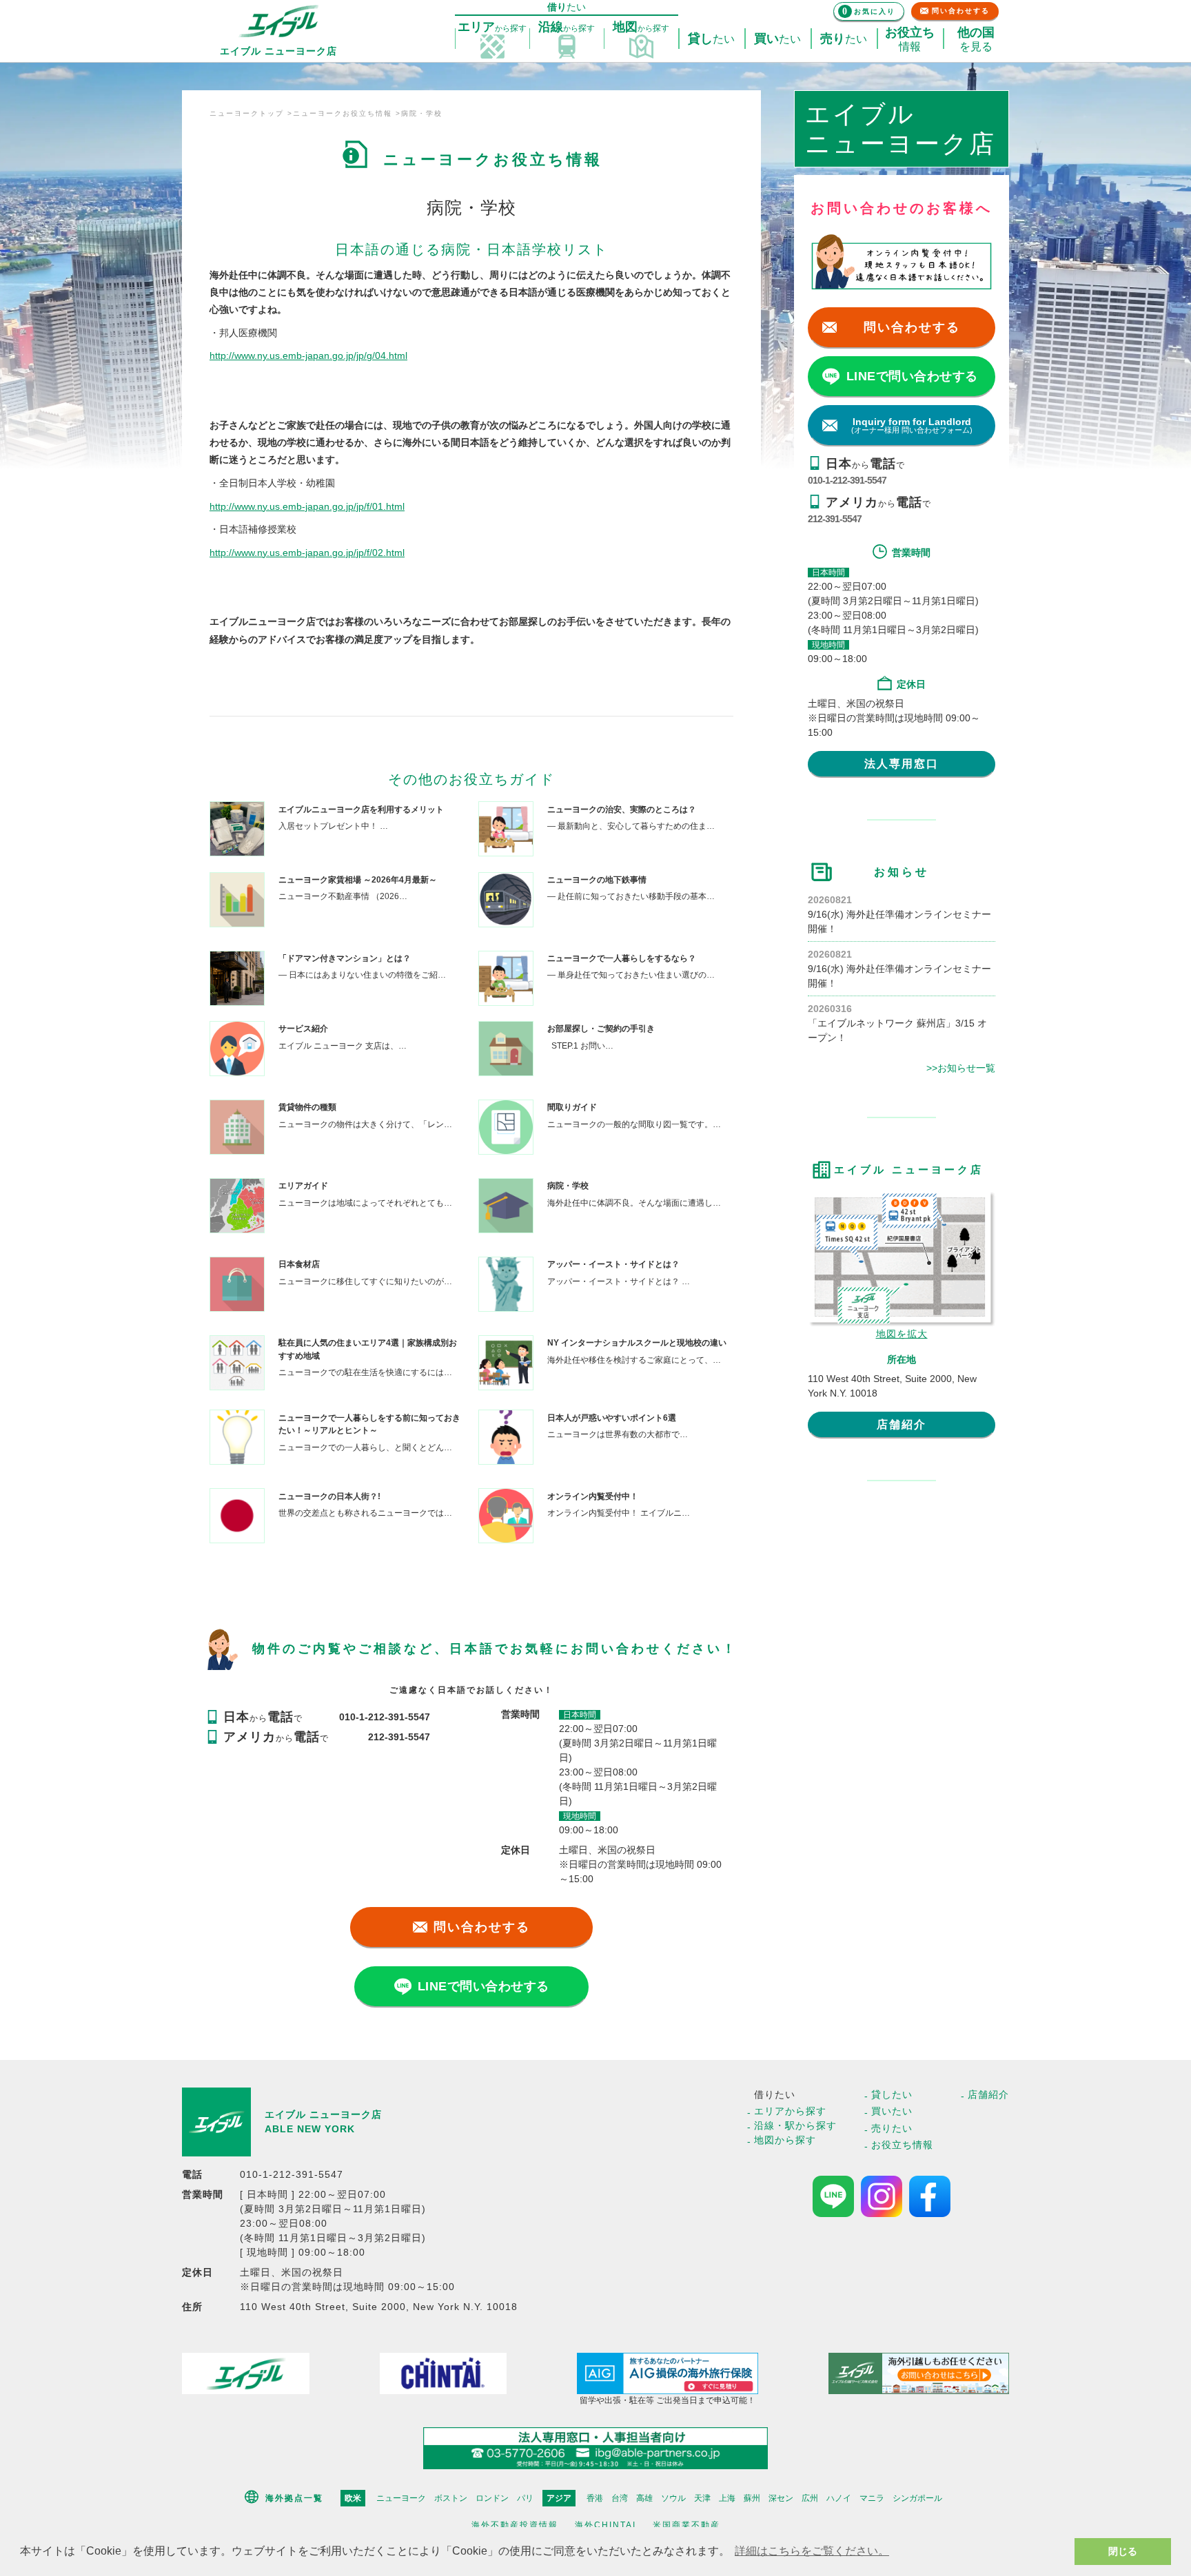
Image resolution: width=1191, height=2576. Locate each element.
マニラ (872, 2498)
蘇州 (752, 2498)
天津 (702, 2498)
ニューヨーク (401, 2498)
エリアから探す (790, 2111)
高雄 (644, 2498)
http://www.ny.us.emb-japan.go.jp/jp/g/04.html (308, 356)
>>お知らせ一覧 (961, 1068)
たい (711, 39)
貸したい (892, 2094)
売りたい (892, 2128)
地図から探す (785, 2140)
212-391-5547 (835, 519)
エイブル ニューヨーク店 (323, 2114)
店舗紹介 (902, 1424)
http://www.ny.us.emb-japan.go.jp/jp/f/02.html (307, 553)
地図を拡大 (902, 1334)
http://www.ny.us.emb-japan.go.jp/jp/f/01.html (307, 506)
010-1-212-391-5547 (847, 480)
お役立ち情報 (902, 2145)
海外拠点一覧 (294, 2498)
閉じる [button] (1123, 2551)
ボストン (451, 2498)
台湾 (620, 2498)
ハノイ (839, 2498)
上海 (727, 2498)
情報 (910, 39)
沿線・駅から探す (795, 2125)
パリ (525, 2498)
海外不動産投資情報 (515, 2525)
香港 (595, 2498)
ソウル (673, 2498)
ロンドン (492, 2498)
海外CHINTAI (605, 2525)
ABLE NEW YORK (310, 2129)
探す (492, 27)
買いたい (892, 2111)
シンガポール (917, 2498)
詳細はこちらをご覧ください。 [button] (812, 2551)
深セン (781, 2498)
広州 (810, 2498)
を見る (976, 39)
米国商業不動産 (686, 2525)
